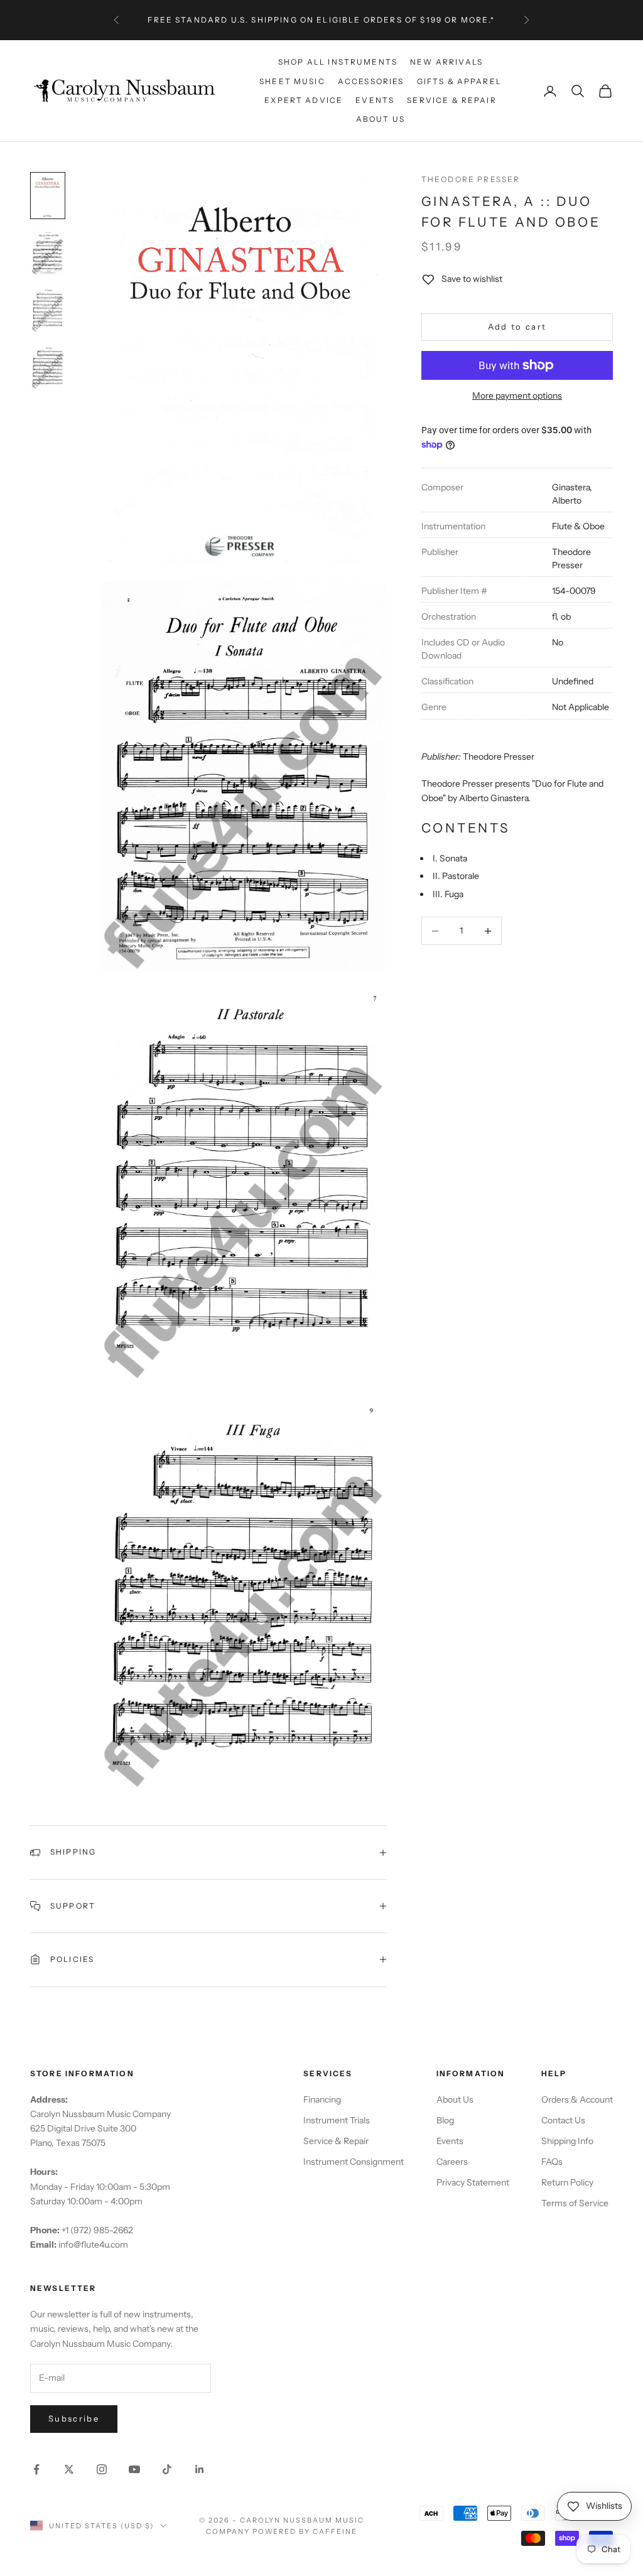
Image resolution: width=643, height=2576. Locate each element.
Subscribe (74, 2418)
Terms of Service (575, 2203)
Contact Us (563, 2120)
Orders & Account (577, 2099)
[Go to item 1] (48, 196)
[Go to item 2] (48, 253)
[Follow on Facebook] (36, 2469)
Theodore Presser (471, 179)
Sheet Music (292, 81)
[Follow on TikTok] (167, 2469)
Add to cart (517, 326)
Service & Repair (452, 100)
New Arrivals (446, 62)
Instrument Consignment (354, 2162)
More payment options (517, 396)
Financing (322, 2099)
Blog (445, 2120)
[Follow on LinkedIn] (200, 2469)
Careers (452, 2162)
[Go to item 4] (48, 367)
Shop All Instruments (338, 62)
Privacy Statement (473, 2182)
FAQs (552, 2162)
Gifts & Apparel (459, 81)
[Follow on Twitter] (69, 2469)
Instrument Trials (337, 2120)
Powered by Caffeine (305, 2531)
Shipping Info (567, 2141)
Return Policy (567, 2182)
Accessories (371, 81)
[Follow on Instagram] (102, 2469)
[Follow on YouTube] (134, 2469)
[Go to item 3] (48, 310)
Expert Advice (304, 100)
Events (375, 100)
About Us (381, 119)
